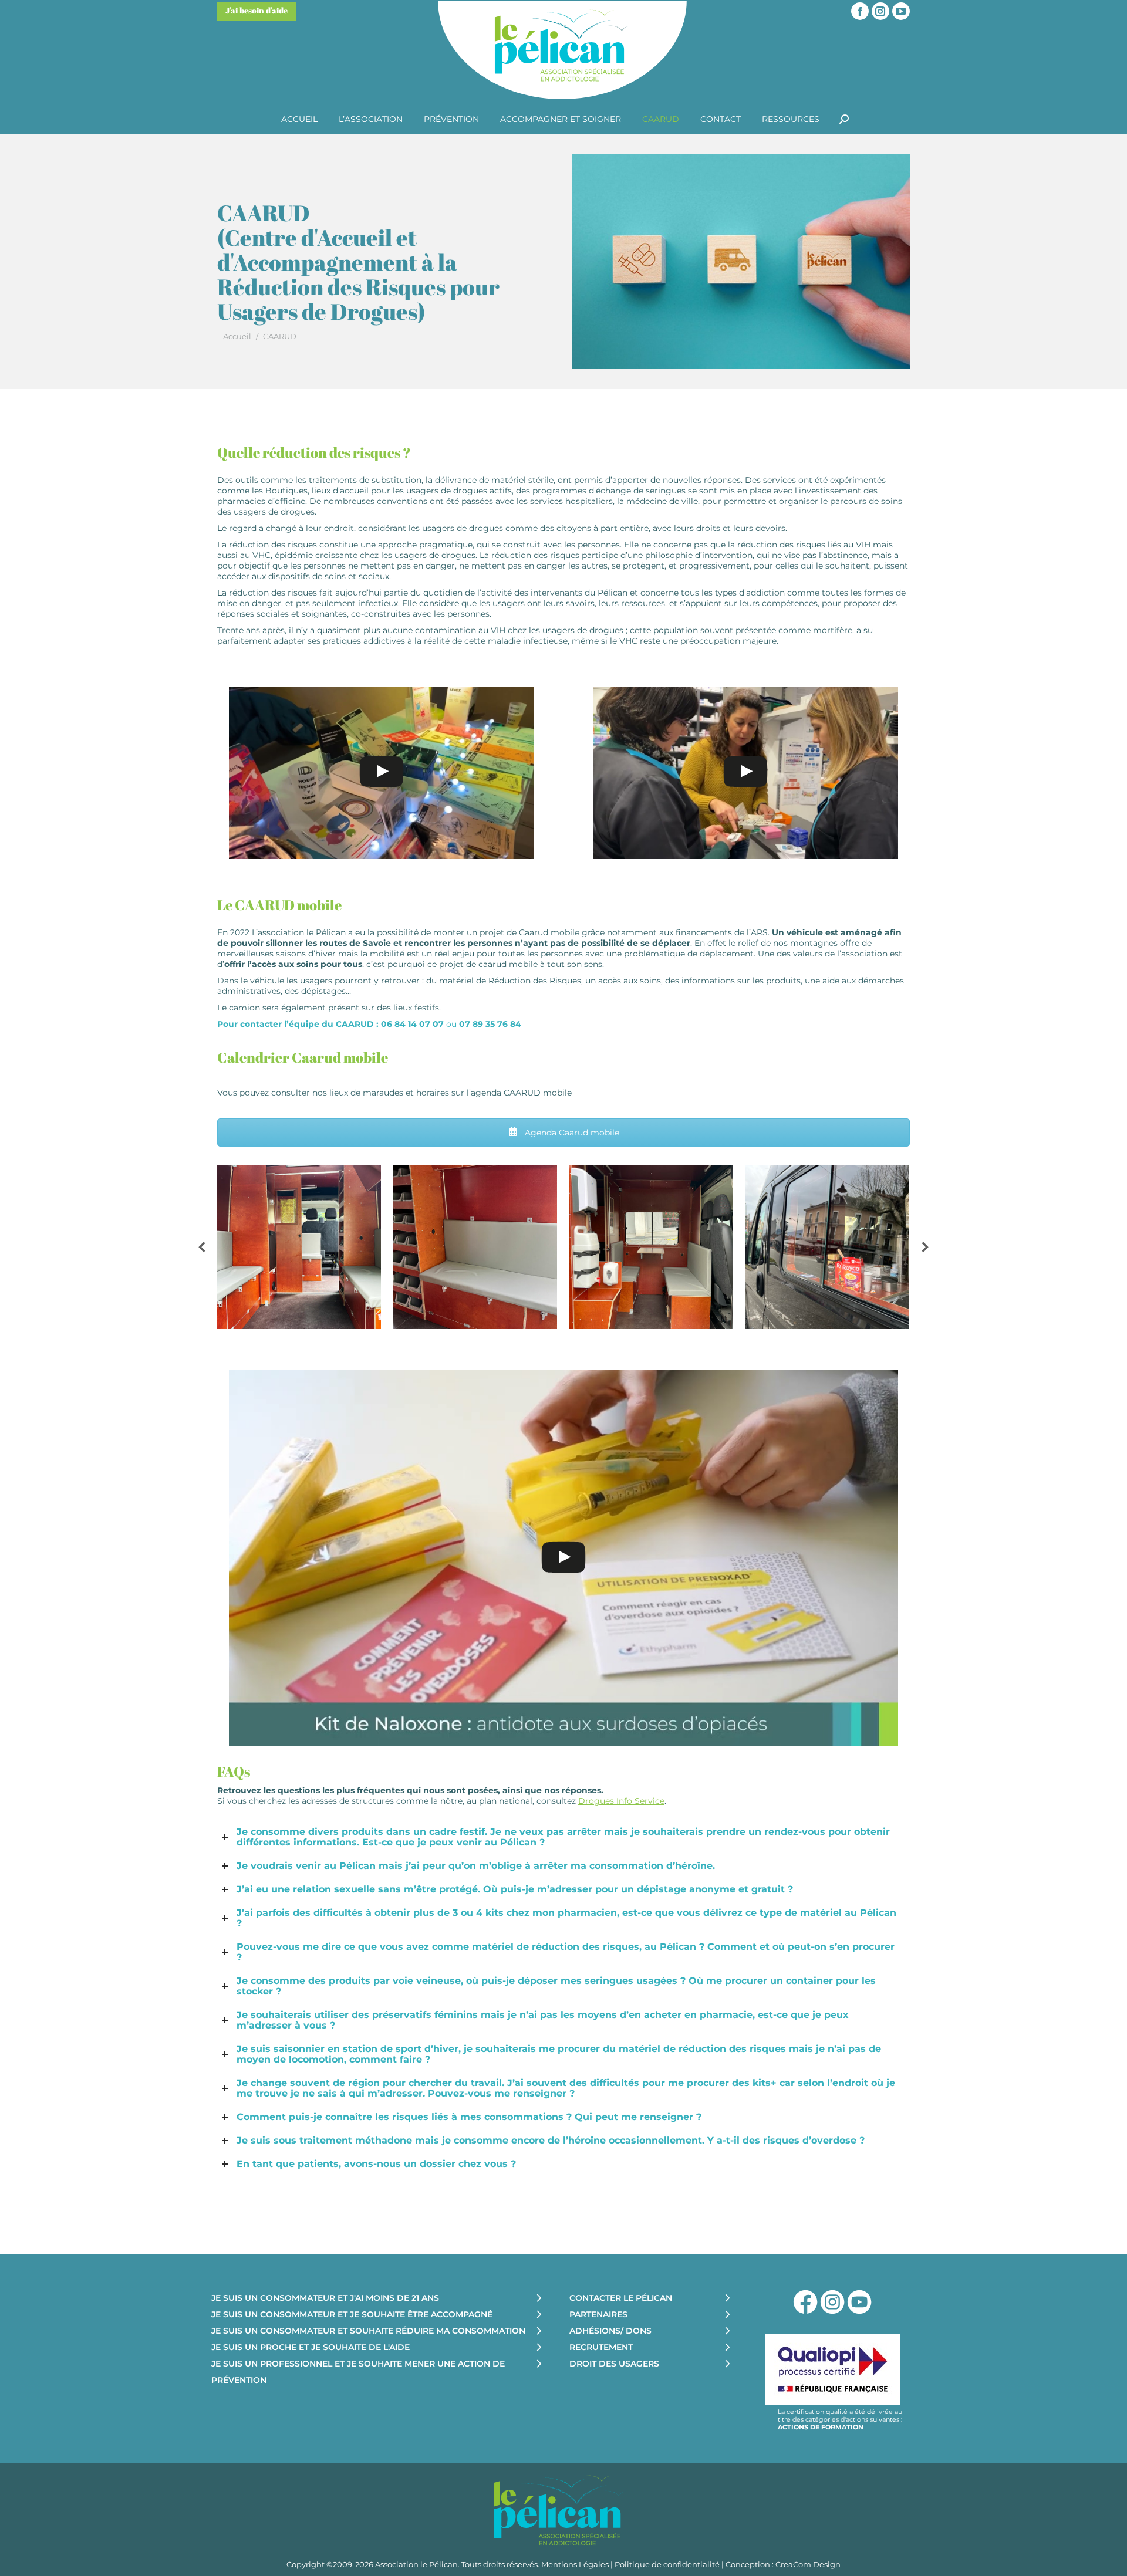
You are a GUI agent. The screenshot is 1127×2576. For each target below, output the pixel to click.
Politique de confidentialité (667, 2564)
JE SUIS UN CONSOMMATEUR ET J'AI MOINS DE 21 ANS (325, 2298)
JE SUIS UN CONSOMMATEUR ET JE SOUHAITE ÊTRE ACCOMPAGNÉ (352, 2314)
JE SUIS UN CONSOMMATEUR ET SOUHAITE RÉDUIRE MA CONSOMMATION (368, 2331)
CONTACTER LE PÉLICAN (621, 2298)
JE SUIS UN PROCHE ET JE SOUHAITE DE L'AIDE (311, 2347)
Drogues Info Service (621, 1801)
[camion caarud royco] (827, 1247)
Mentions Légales (575, 2564)
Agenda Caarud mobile (571, 1133)
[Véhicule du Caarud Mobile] (299, 1247)
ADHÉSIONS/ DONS (610, 2331)
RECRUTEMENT (601, 2347)
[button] (203, 1247)
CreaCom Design (808, 2564)
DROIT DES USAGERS (614, 2364)
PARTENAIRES (598, 2314)
